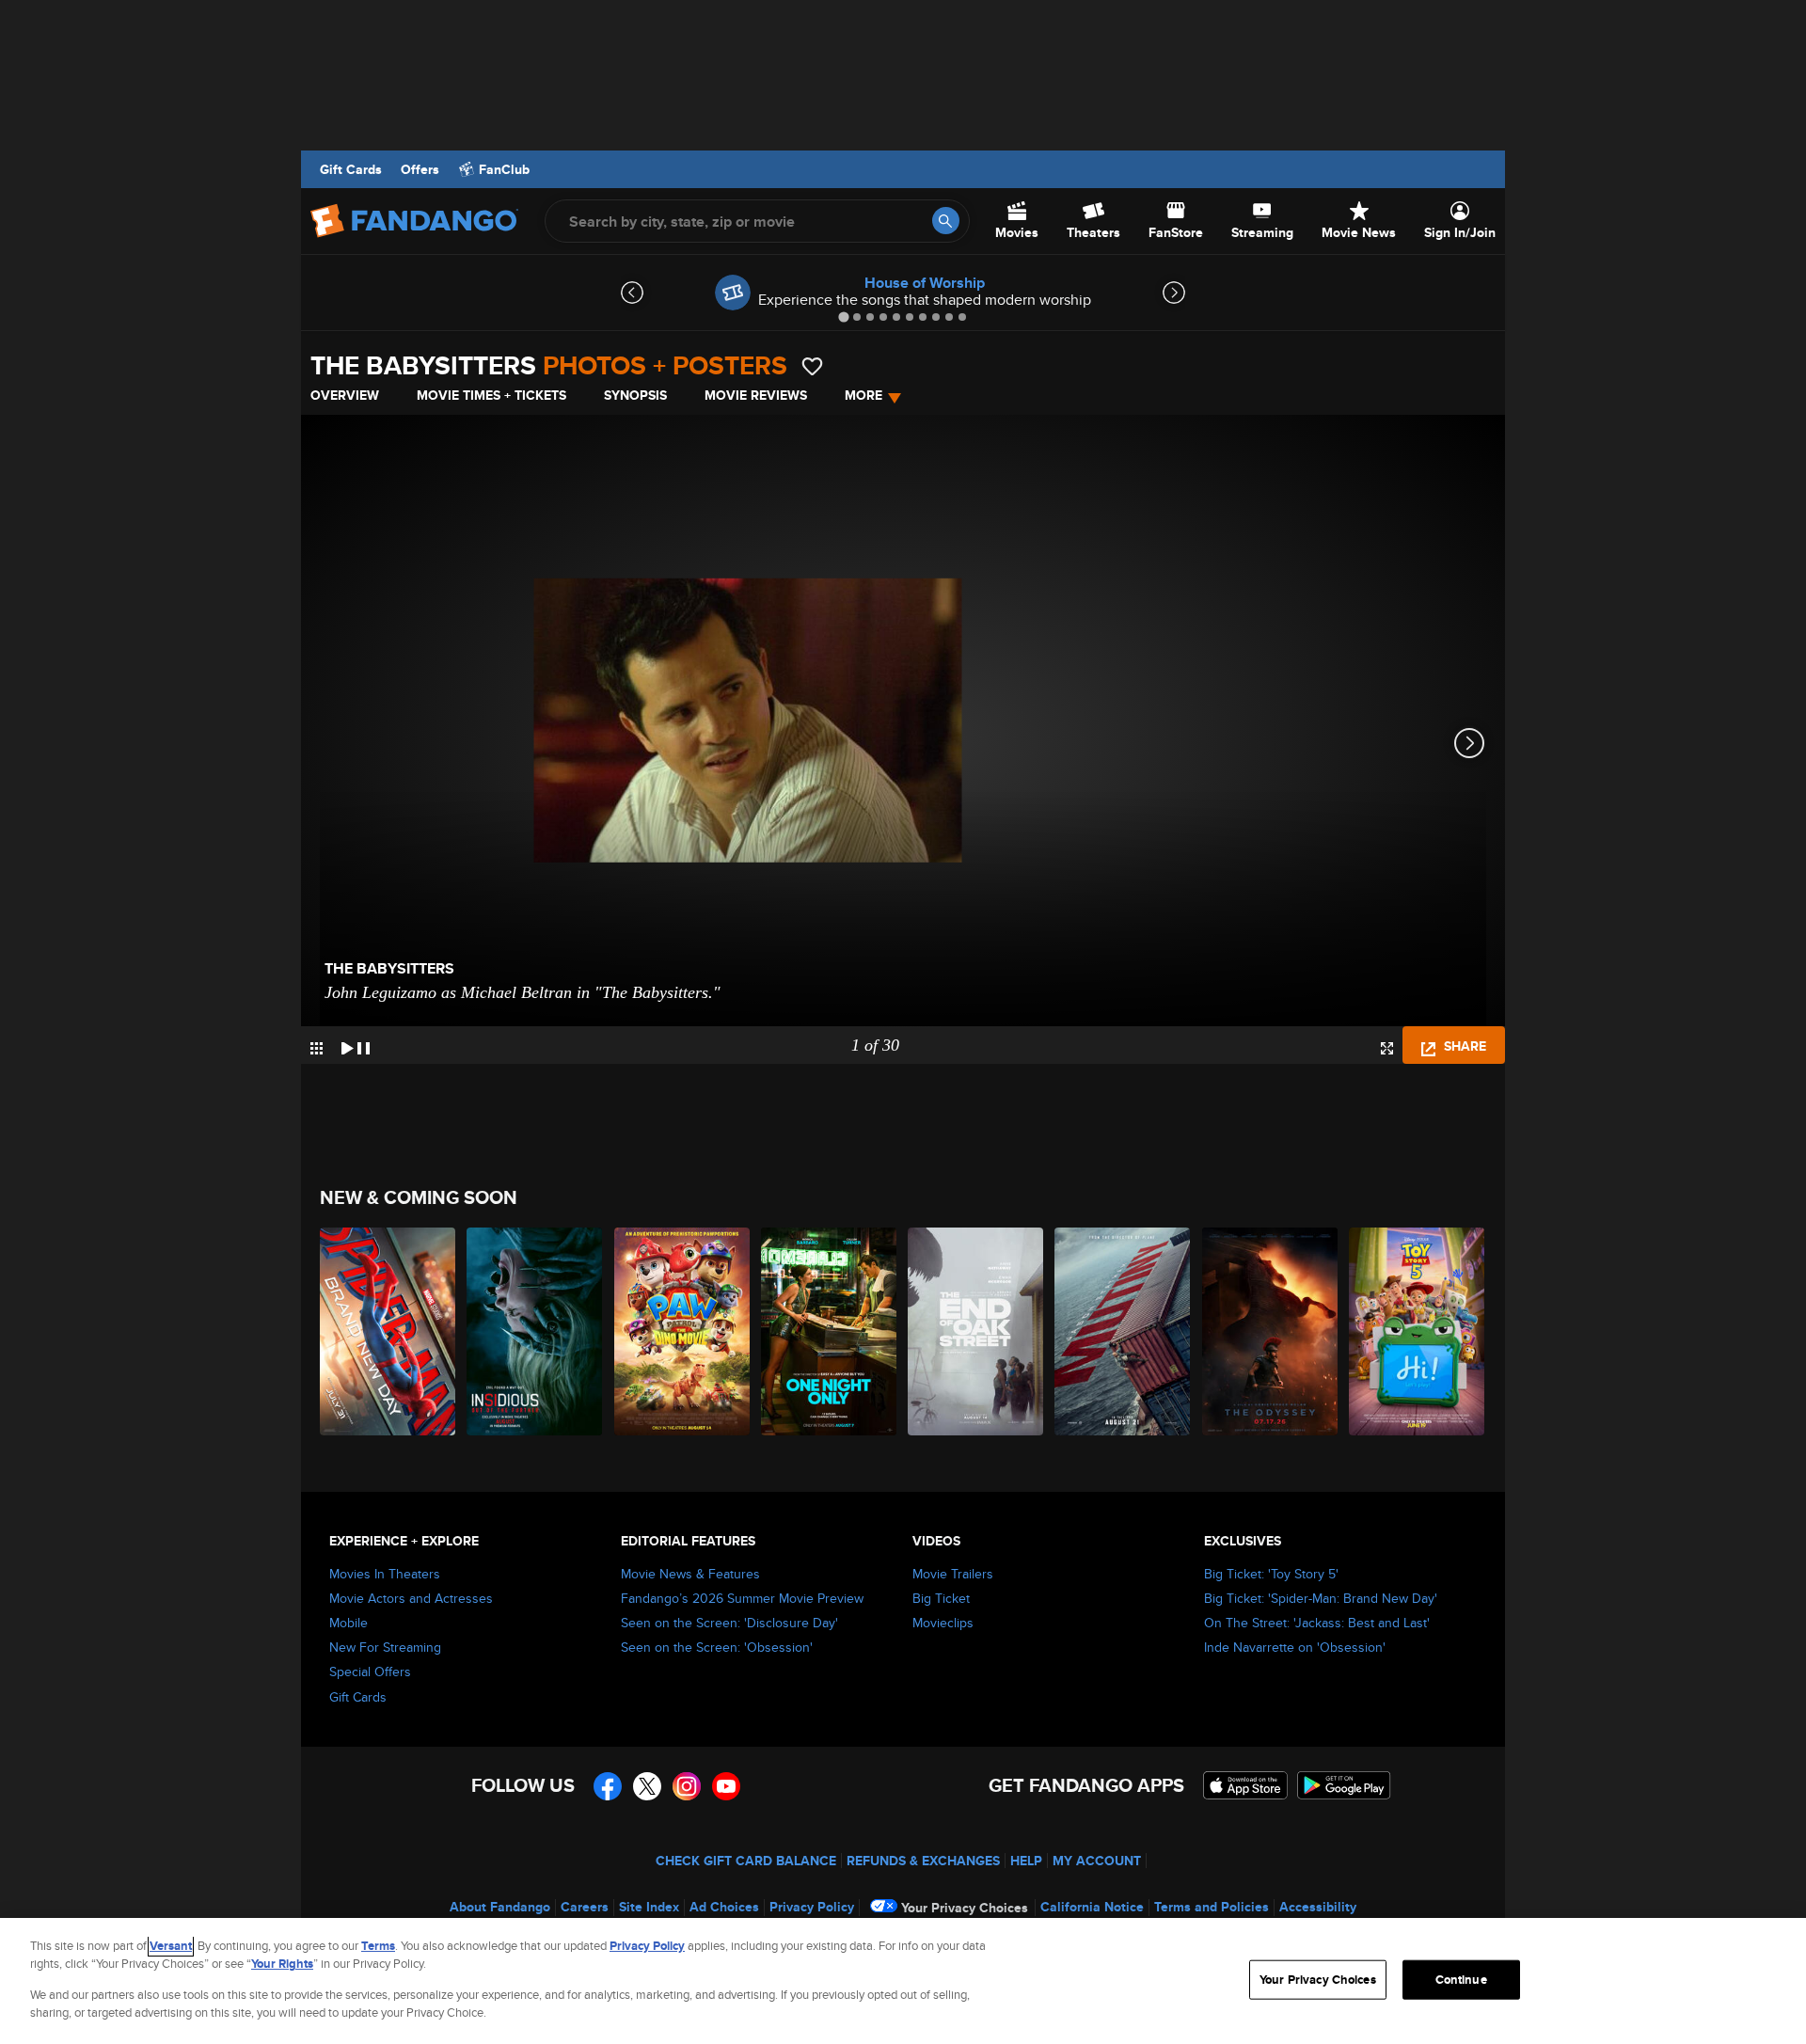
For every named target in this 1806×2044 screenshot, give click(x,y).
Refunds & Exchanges (923, 1861)
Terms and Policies (1212, 1907)
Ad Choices (724, 1907)
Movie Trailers (953, 1574)
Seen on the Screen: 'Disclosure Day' (729, 1623)
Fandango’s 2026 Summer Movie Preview (742, 1598)
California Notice (1092, 1907)
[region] (903, 1981)
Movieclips (943, 1623)
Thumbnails (317, 1048)
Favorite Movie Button (812, 366)
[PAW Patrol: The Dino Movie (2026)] (683, 1331)
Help (1026, 1861)
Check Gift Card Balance (746, 1861)
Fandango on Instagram (687, 1786)
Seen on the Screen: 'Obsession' (717, 1647)
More (863, 395)
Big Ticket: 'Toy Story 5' (1271, 1574)
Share (1463, 1046)
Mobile (349, 1623)
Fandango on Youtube (726, 1786)
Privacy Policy (812, 1907)
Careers (585, 1907)
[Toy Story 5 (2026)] (1418, 1331)
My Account (1097, 1861)
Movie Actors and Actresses (411, 1598)
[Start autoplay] (356, 1045)
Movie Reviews (756, 395)
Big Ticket (941, 1598)
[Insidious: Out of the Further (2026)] (535, 1331)
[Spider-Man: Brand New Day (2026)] (388, 1331)
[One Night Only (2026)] (830, 1331)
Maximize (1387, 1048)
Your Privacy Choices (965, 1908)
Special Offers (370, 1672)
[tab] (843, 317)
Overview (345, 395)
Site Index (649, 1907)
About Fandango (500, 1907)
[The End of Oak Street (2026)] (976, 1331)
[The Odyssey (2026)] (1271, 1331)
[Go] (946, 221)
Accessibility (1318, 1907)
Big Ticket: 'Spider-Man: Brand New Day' (1321, 1598)
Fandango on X (647, 1786)
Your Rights (282, 1964)
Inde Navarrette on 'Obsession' (1295, 1647)
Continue (1461, 1980)
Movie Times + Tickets (491, 395)
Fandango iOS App (1245, 1785)
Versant (171, 1946)
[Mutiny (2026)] (1123, 1331)
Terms (378, 1946)
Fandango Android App (1344, 1785)
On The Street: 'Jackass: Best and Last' (1317, 1623)
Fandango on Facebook (608, 1786)
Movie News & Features (690, 1574)
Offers (420, 169)
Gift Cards (351, 169)
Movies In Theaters (385, 1574)
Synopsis (635, 395)
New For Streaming (385, 1647)
